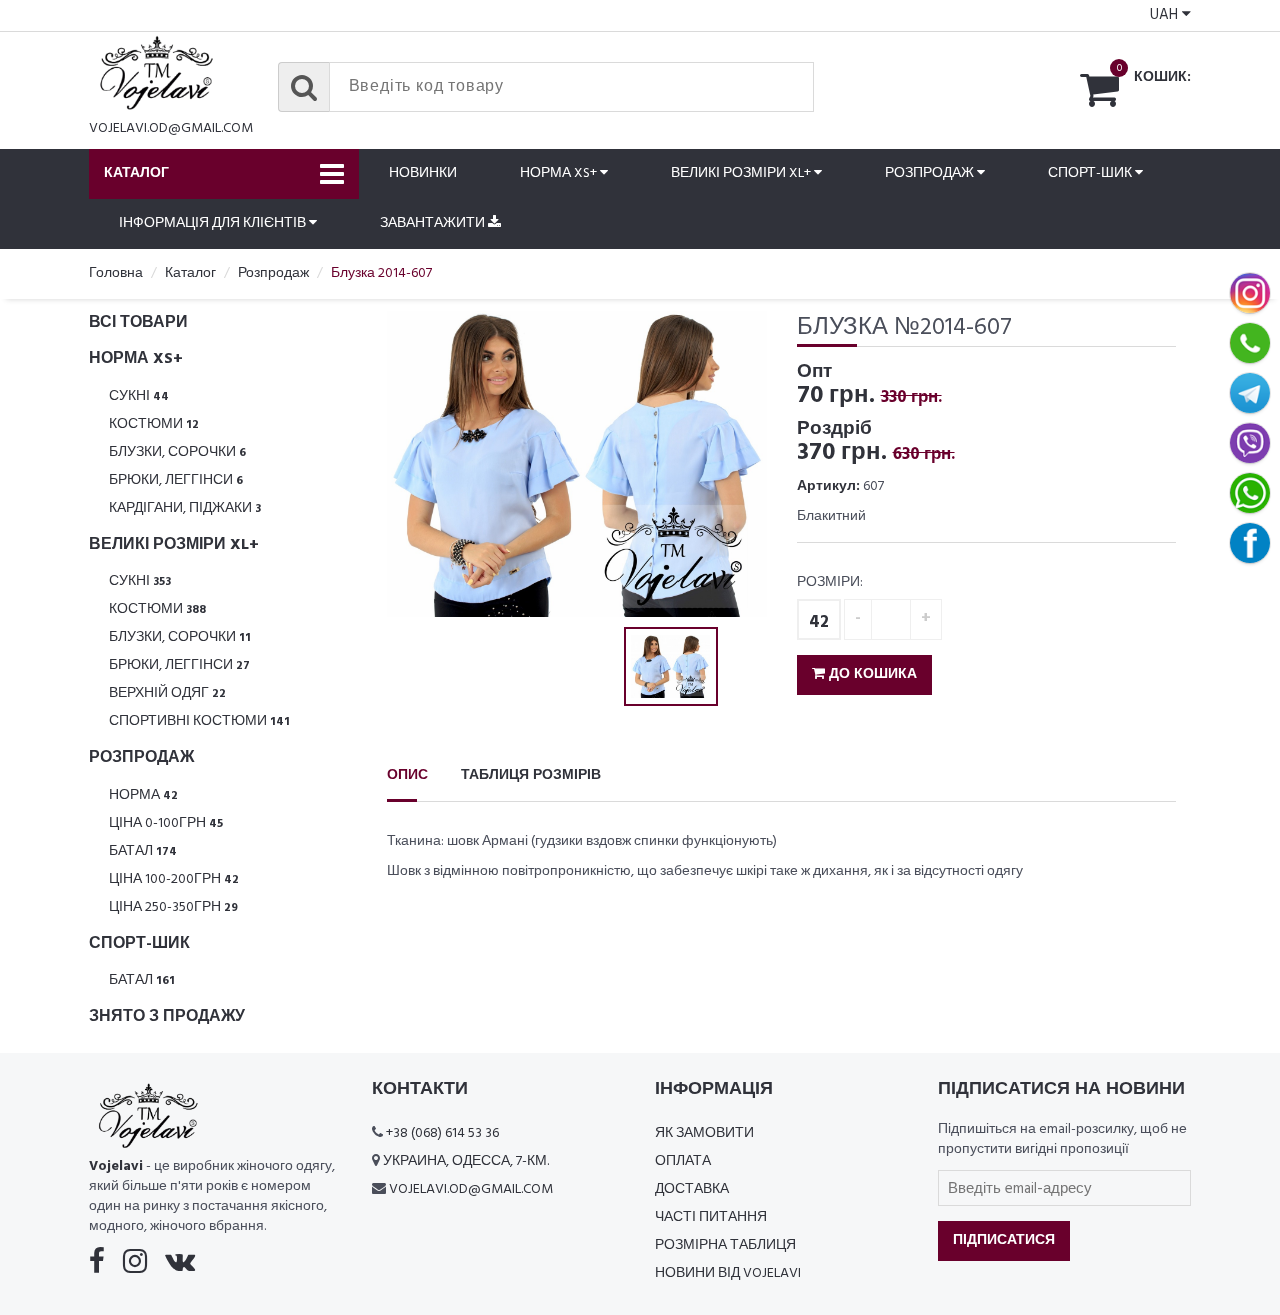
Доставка (692, 1189)
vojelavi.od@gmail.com (171, 128)
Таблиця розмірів (531, 775)
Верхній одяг (167, 693)
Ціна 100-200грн (174, 879)
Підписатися (1004, 1240)
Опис (407, 775)
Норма (143, 795)
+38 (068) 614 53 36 (442, 1133)
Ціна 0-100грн (166, 823)
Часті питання (711, 1217)
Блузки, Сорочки (177, 452)
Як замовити (704, 1133)
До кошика (871, 674)
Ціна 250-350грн (173, 907)
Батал (143, 851)
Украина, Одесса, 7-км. (466, 1161)
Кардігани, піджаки (185, 508)
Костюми (154, 424)
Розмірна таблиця (725, 1245)
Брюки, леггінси (176, 480)
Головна (116, 273)
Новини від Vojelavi (728, 1273)
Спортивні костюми (199, 721)
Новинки (423, 173)
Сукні (139, 396)
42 (819, 622)
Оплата (683, 1161)
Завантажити (434, 223)
